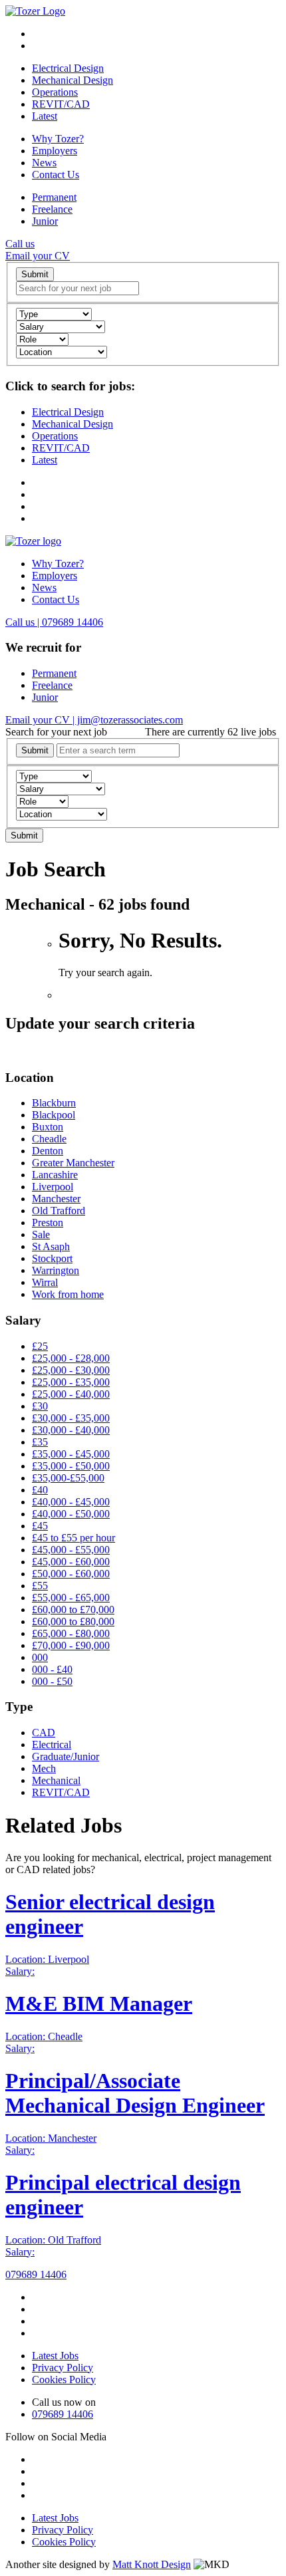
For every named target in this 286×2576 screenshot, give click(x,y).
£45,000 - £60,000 (71, 1562)
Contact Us (56, 175)
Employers (55, 151)
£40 (40, 1490)
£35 (40, 1442)
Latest (45, 116)
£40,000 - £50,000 (71, 1514)
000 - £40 (52, 1669)
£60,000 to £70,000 (73, 1610)
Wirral (45, 1282)
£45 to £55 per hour (73, 1538)
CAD (44, 1733)
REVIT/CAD (61, 104)
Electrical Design (68, 68)
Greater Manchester (73, 1163)
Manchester (56, 1199)
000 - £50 (52, 1681)
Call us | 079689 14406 (54, 622)
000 (40, 1657)
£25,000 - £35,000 (71, 1382)
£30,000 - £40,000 (71, 1430)
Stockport (52, 1258)
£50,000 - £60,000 (71, 1574)
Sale (41, 1234)
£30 (40, 1406)
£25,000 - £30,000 (71, 1370)
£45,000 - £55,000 (71, 1550)
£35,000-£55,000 (68, 1478)
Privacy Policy (63, 2368)
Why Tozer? (58, 139)
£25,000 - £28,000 (71, 1358)
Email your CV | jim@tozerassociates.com (94, 720)
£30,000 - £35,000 (71, 1418)
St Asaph (51, 1246)
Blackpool (54, 1115)
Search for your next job (56, 732)
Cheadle (49, 1139)
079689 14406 (36, 2274)
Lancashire (55, 1175)
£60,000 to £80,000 (73, 1621)
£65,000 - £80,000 (71, 1633)
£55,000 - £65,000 (71, 1598)
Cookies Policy (64, 2380)
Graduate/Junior (66, 1756)
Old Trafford (59, 1211)
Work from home (68, 1294)
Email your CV (38, 256)
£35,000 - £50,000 (71, 1466)
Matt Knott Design (152, 2564)
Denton (48, 1151)
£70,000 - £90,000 (71, 1645)
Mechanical (56, 1780)
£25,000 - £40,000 (71, 1394)
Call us (20, 244)
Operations (55, 92)
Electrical (52, 1744)
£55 (40, 1586)
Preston (48, 1223)
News (44, 163)
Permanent (54, 197)
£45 (40, 1526)
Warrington (56, 1270)
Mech (44, 1768)
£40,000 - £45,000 (71, 1502)
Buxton (48, 1127)
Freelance (52, 209)
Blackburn (54, 1103)
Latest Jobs (55, 2356)
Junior (45, 221)
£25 (40, 1346)
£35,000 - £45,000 (71, 1454)
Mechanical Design (72, 80)
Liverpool (53, 1187)
